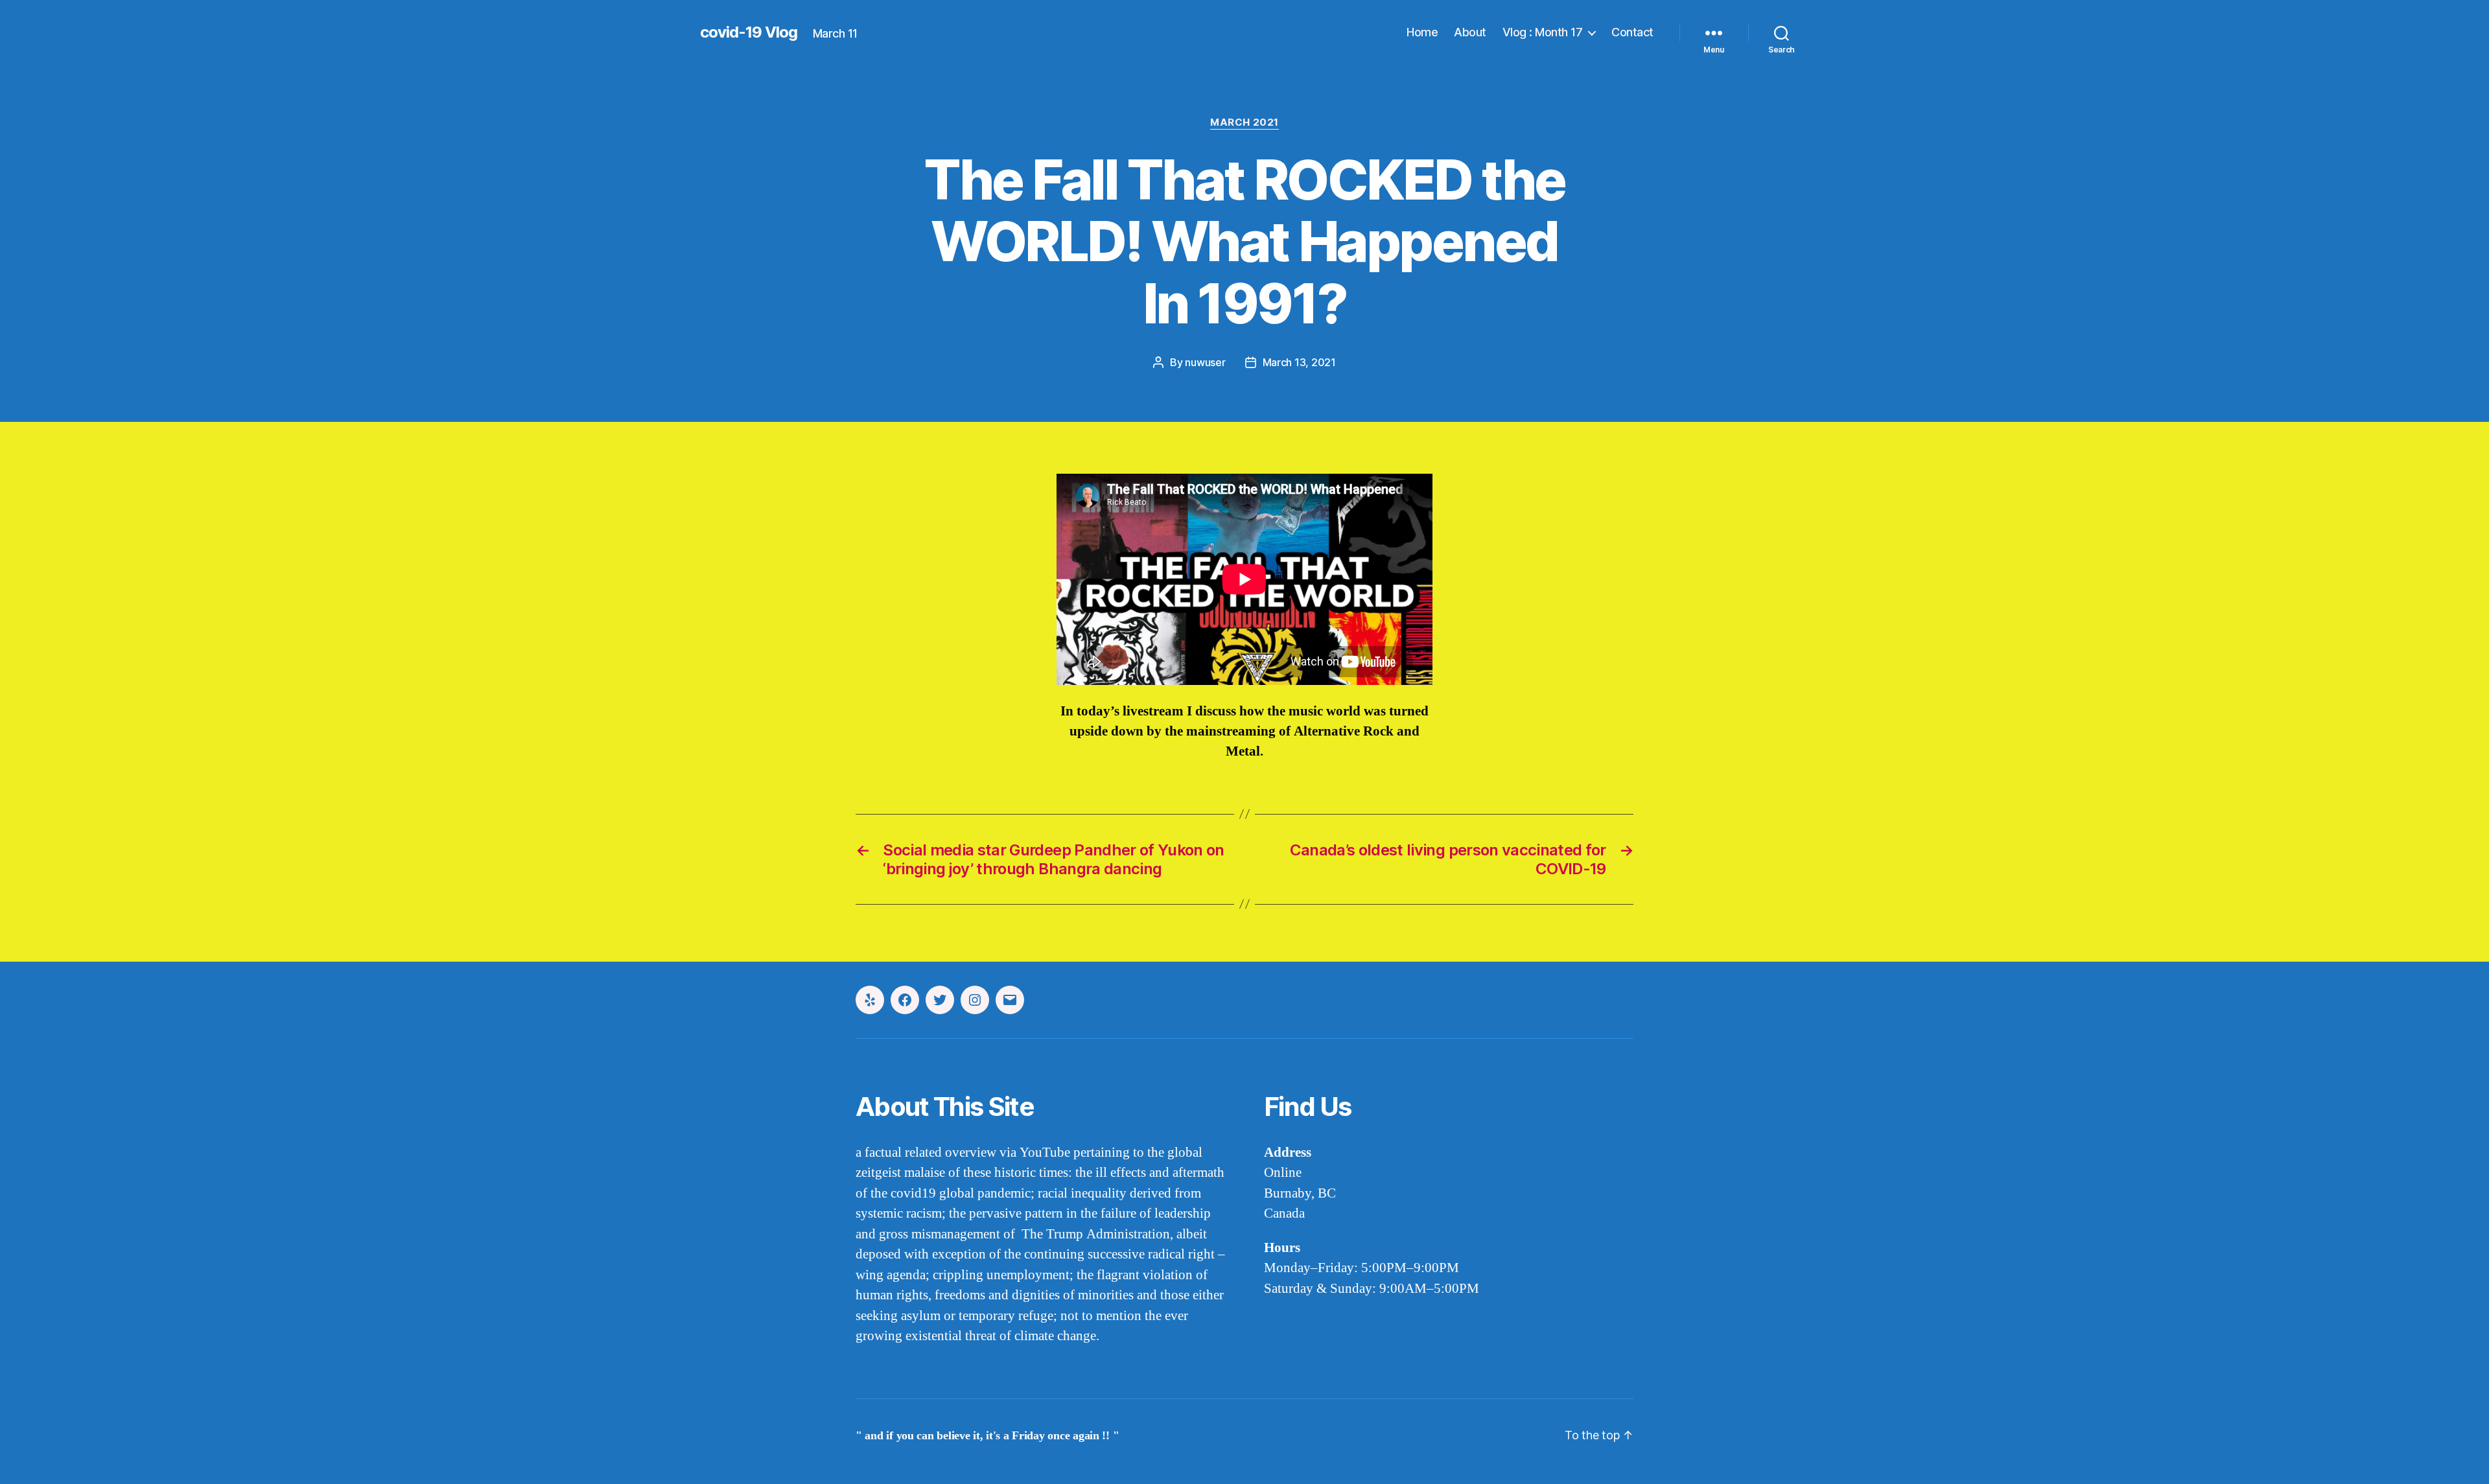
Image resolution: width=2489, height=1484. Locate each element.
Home (1422, 32)
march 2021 (1244, 122)
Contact (1632, 32)
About (1470, 32)
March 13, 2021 (1299, 362)
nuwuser (1205, 362)
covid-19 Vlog (749, 32)
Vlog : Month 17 (1543, 32)
